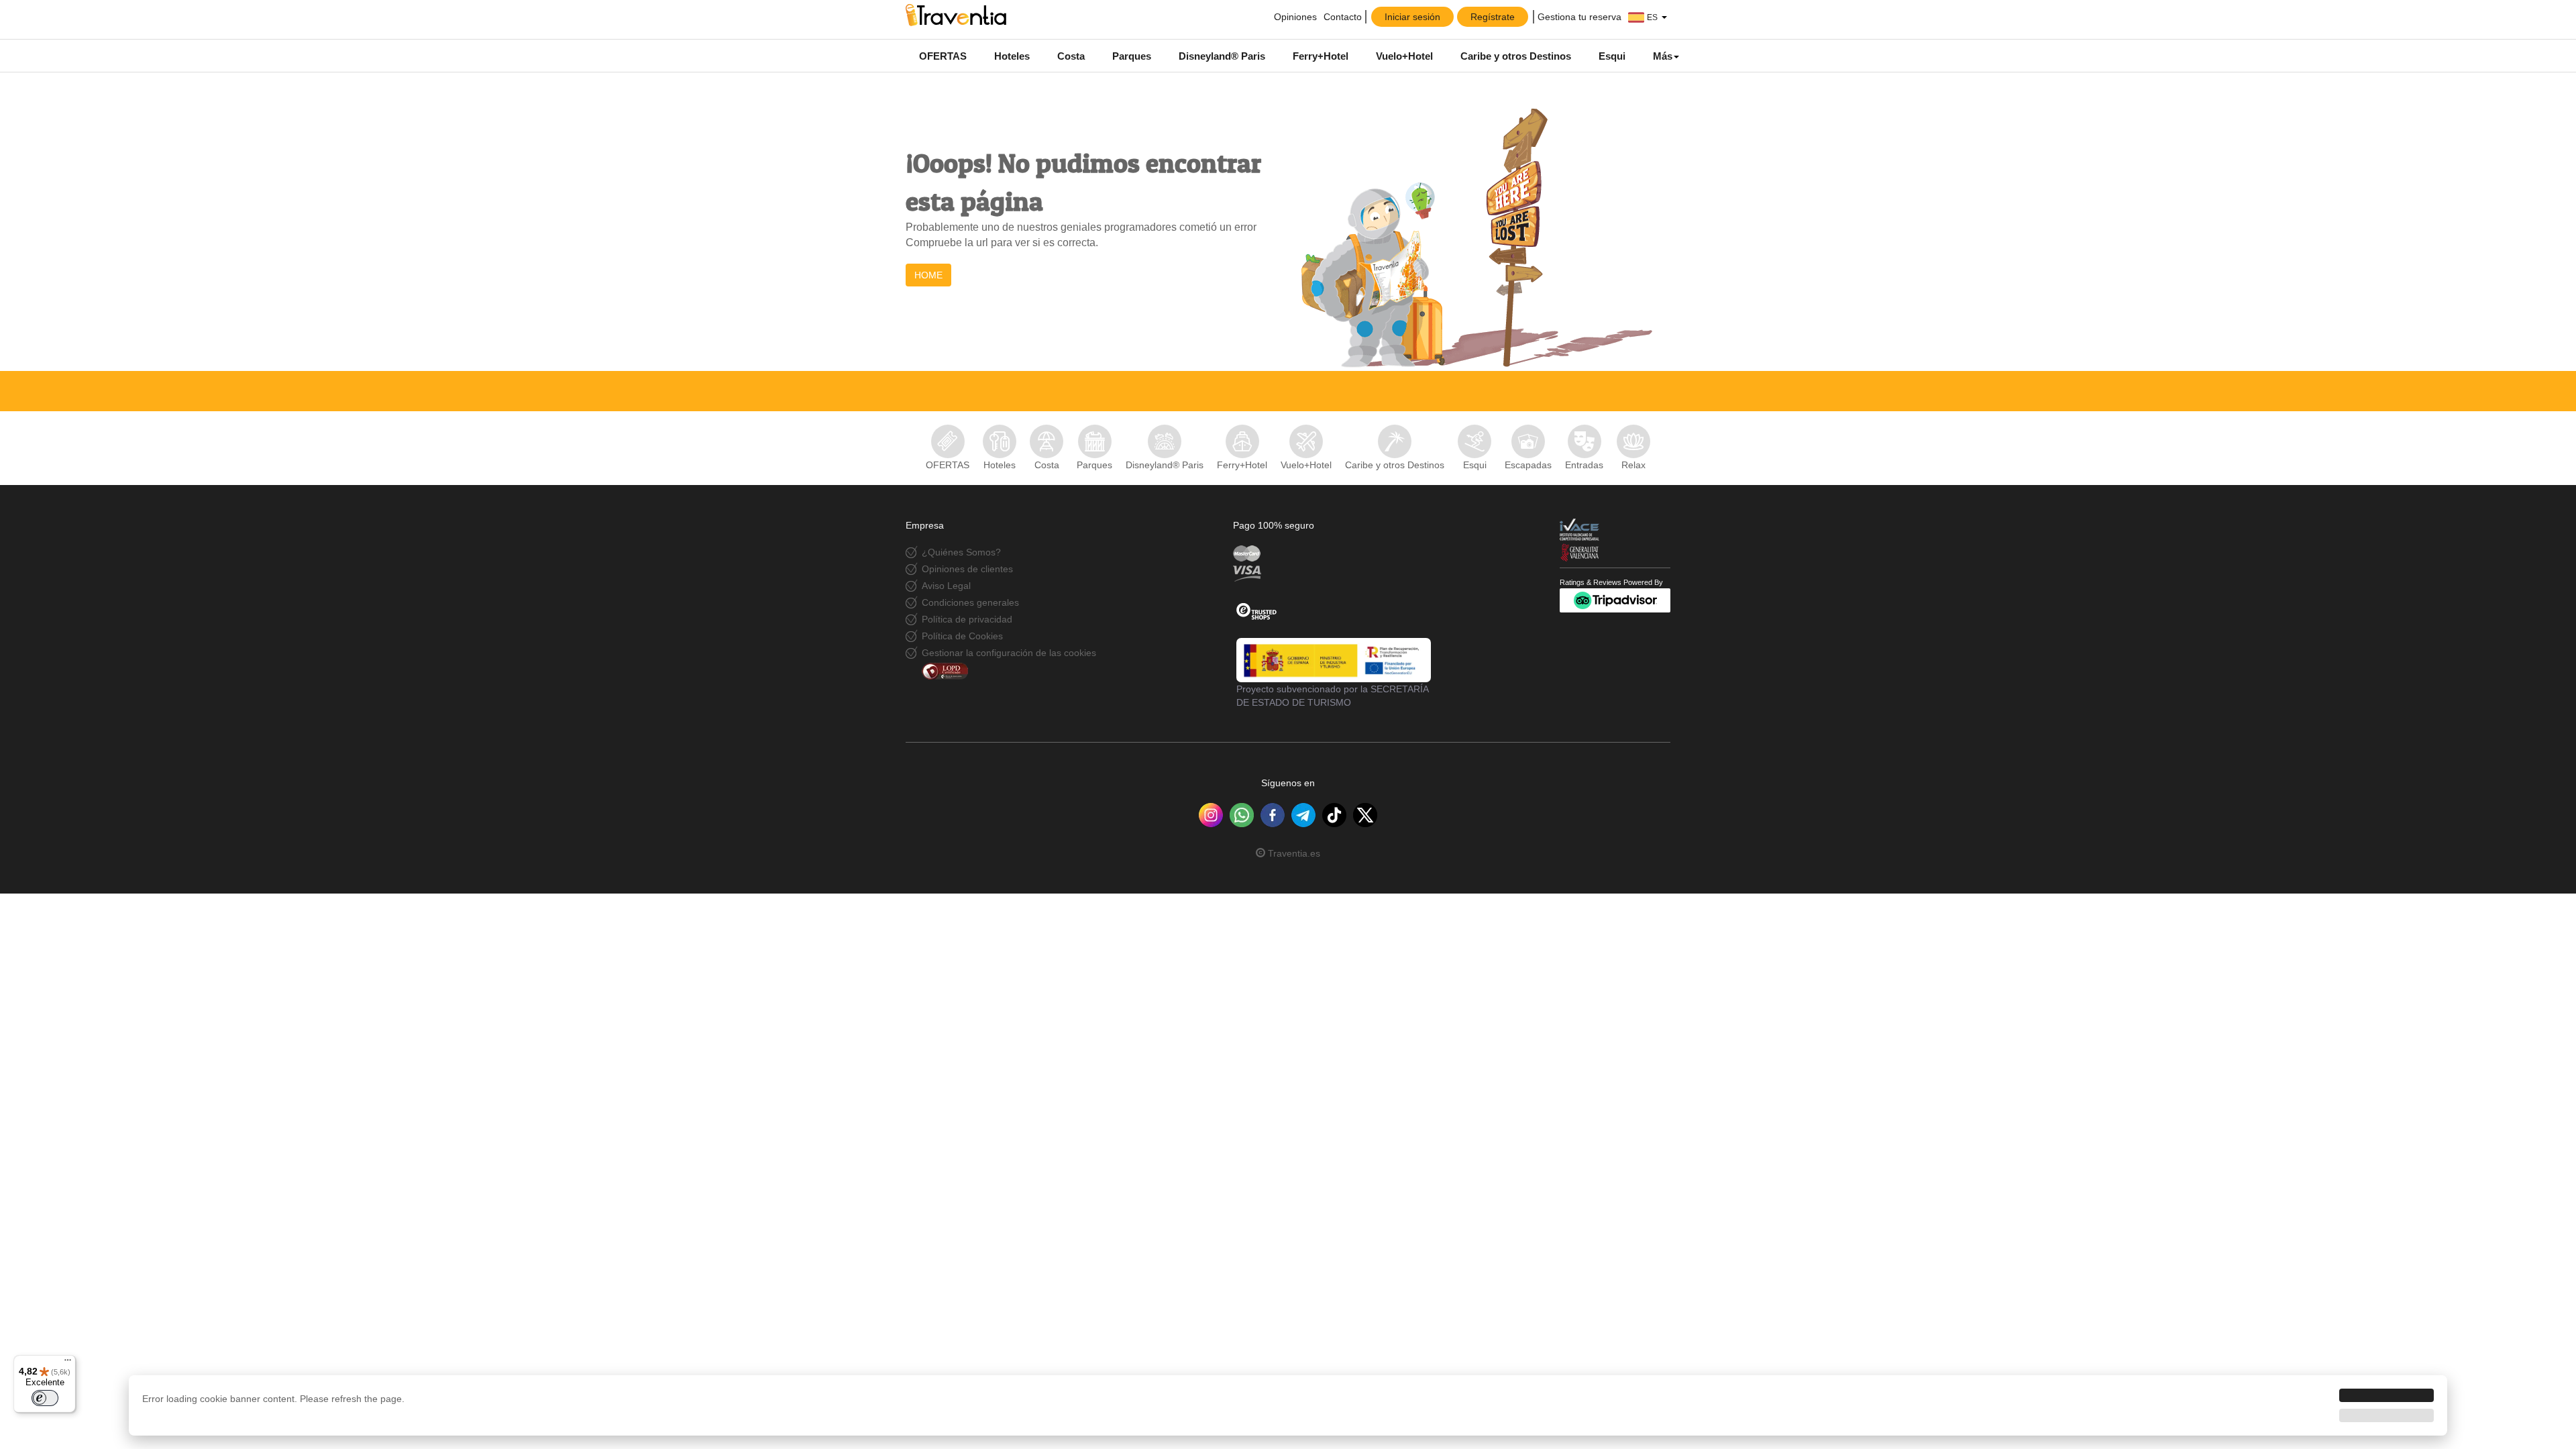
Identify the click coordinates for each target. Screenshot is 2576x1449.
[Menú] (68, 1363)
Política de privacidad (967, 619)
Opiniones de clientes (967, 569)
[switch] (45, 1398)
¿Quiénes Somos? (961, 552)
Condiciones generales (970, 602)
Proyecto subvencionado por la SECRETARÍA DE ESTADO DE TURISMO (1332, 696)
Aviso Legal (946, 586)
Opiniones (1294, 17)
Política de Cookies (962, 636)
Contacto (1343, 17)
